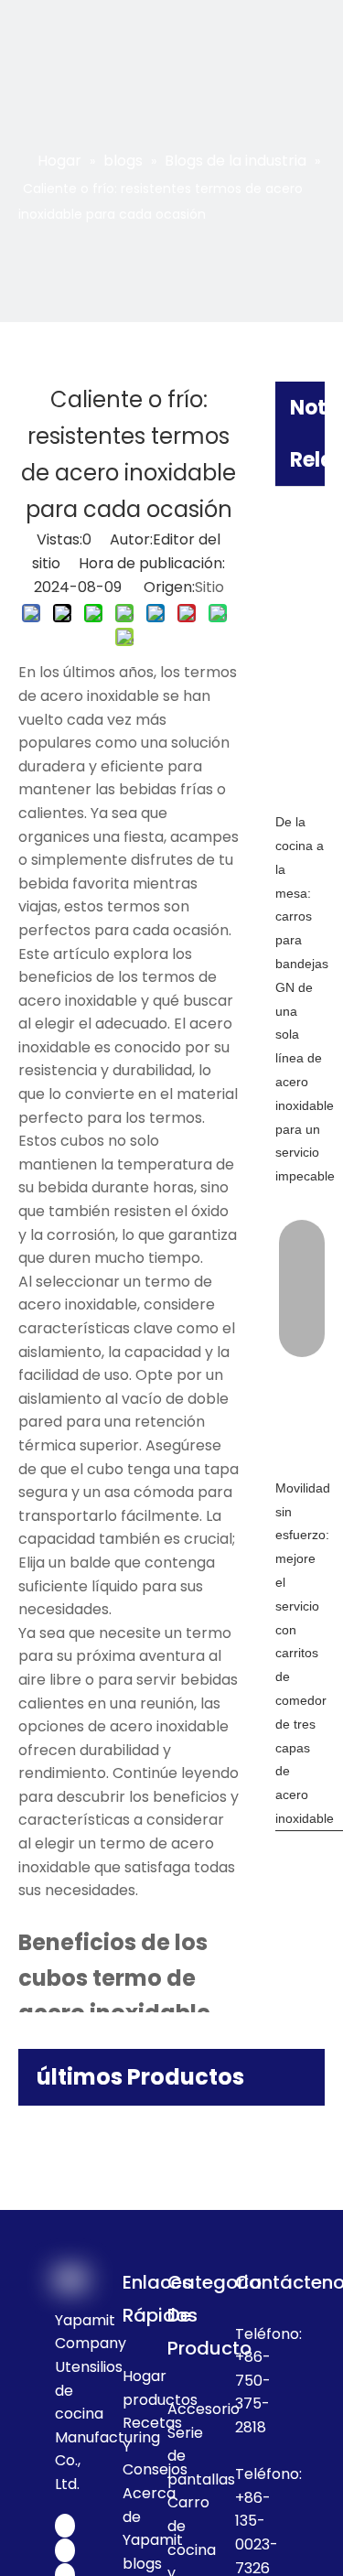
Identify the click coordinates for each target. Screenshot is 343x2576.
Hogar (145, 2376)
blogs (142, 2564)
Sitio (209, 587)
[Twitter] (65, 2550)
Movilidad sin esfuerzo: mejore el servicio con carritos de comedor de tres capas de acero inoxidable (305, 1653)
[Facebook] (65, 2526)
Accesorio (204, 2409)
